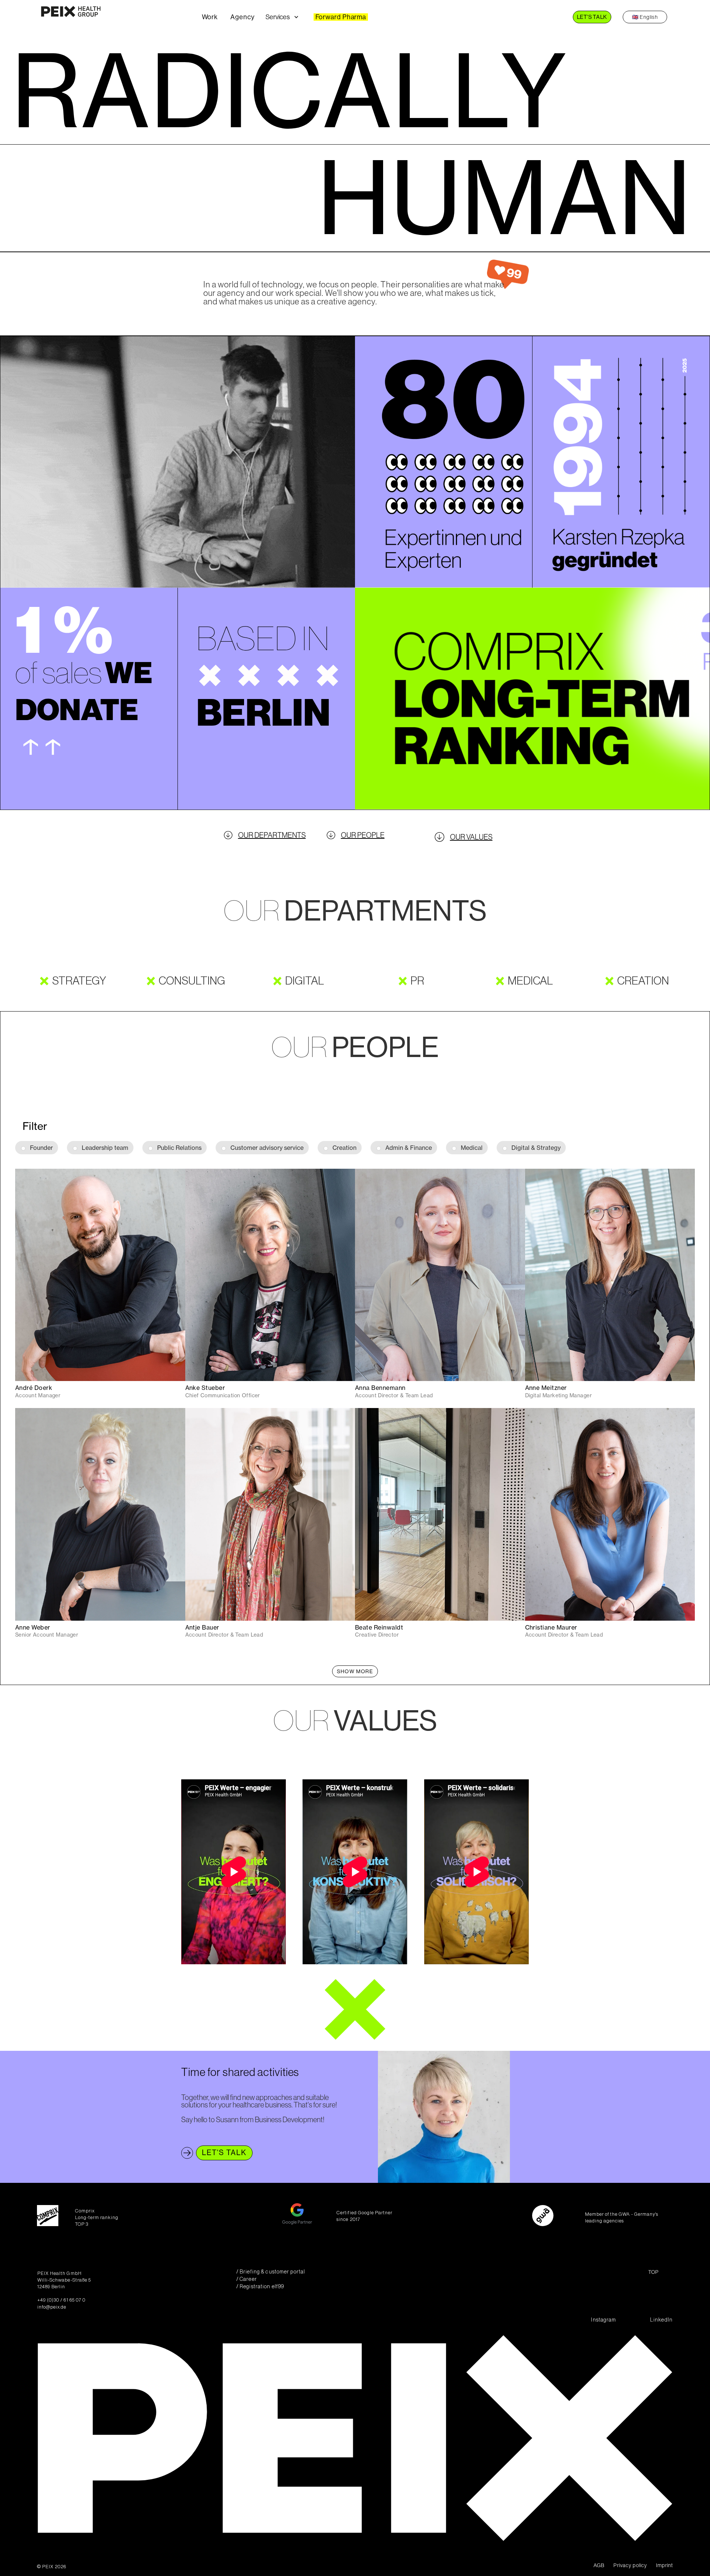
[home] (117, 17)
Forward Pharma (341, 17)
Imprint (665, 2565)
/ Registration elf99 (260, 2287)
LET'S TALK (592, 17)
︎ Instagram (603, 2320)
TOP (653, 2272)
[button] (288, 17)
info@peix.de (52, 2307)
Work (210, 17)
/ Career (247, 2279)
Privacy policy (630, 2565)
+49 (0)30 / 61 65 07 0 (61, 2300)
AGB (599, 2565)
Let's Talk (224, 2153)
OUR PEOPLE (363, 835)
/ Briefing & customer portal (271, 2272)
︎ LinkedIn (661, 2320)
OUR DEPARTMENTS (272, 835)
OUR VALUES (471, 837)
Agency (242, 17)
